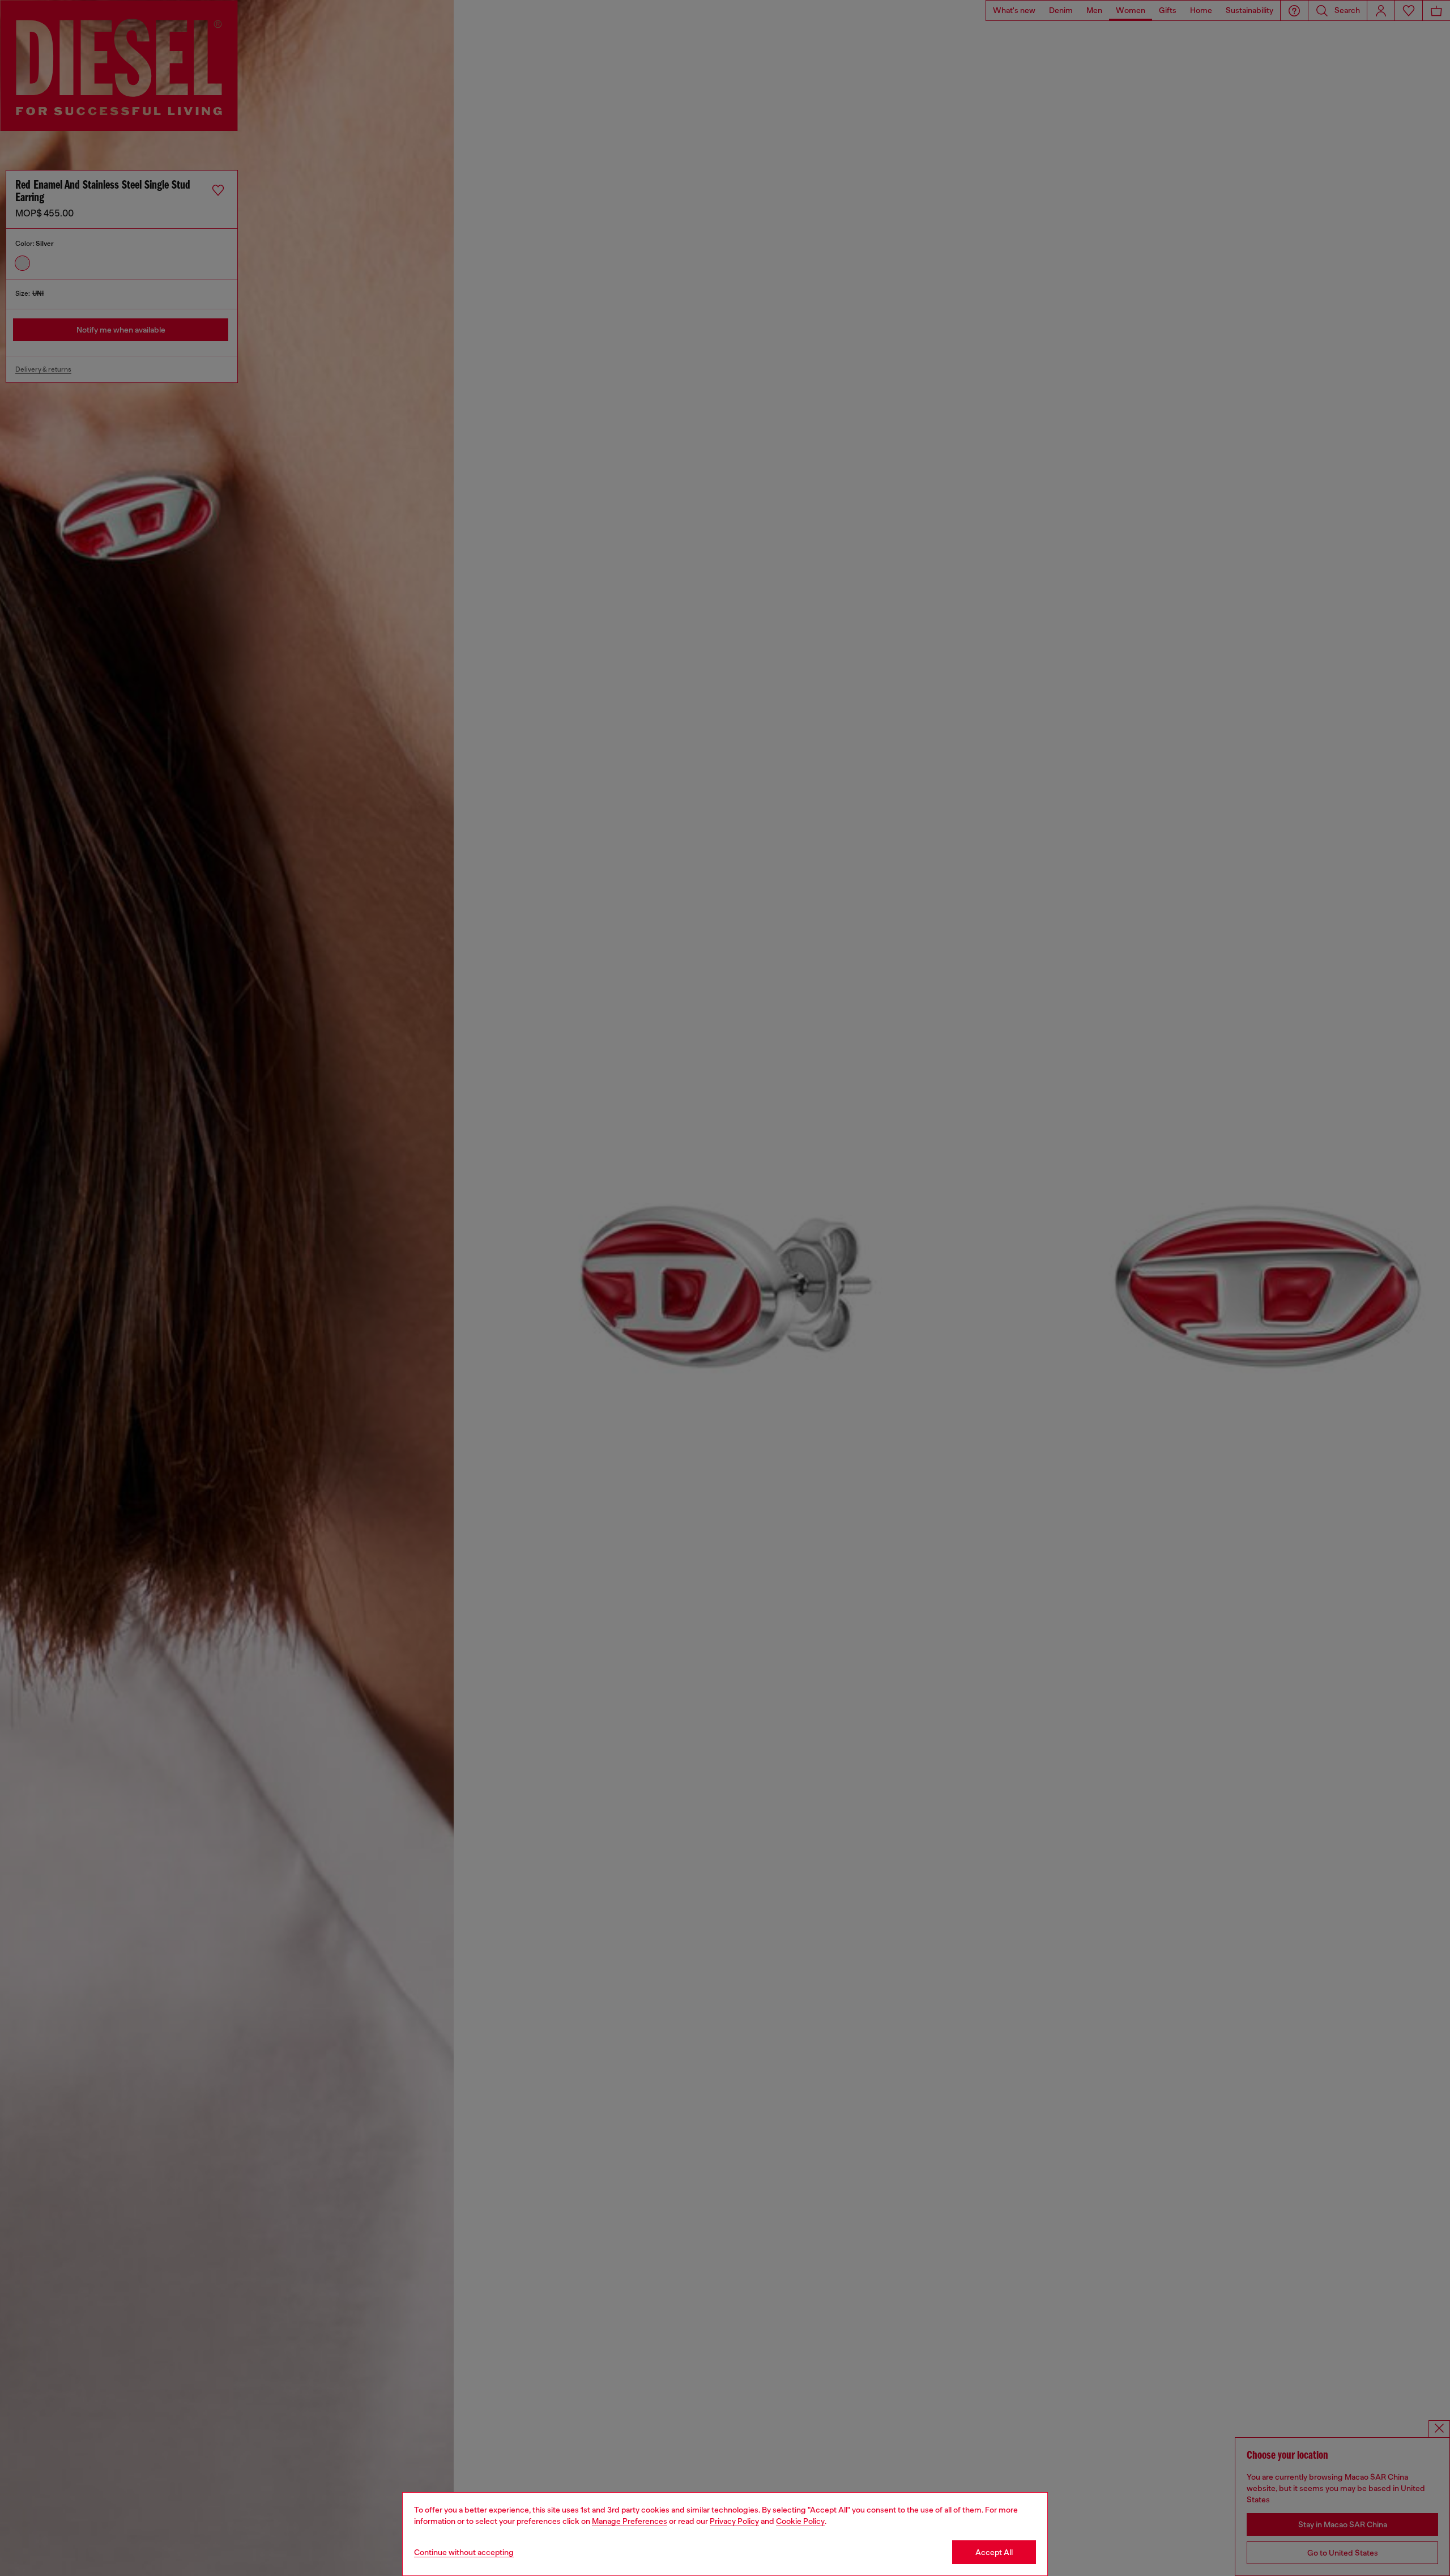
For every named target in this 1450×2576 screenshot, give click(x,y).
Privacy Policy (734, 2521)
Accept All (994, 2552)
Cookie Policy (800, 2521)
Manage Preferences (630, 2521)
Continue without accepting (464, 2552)
